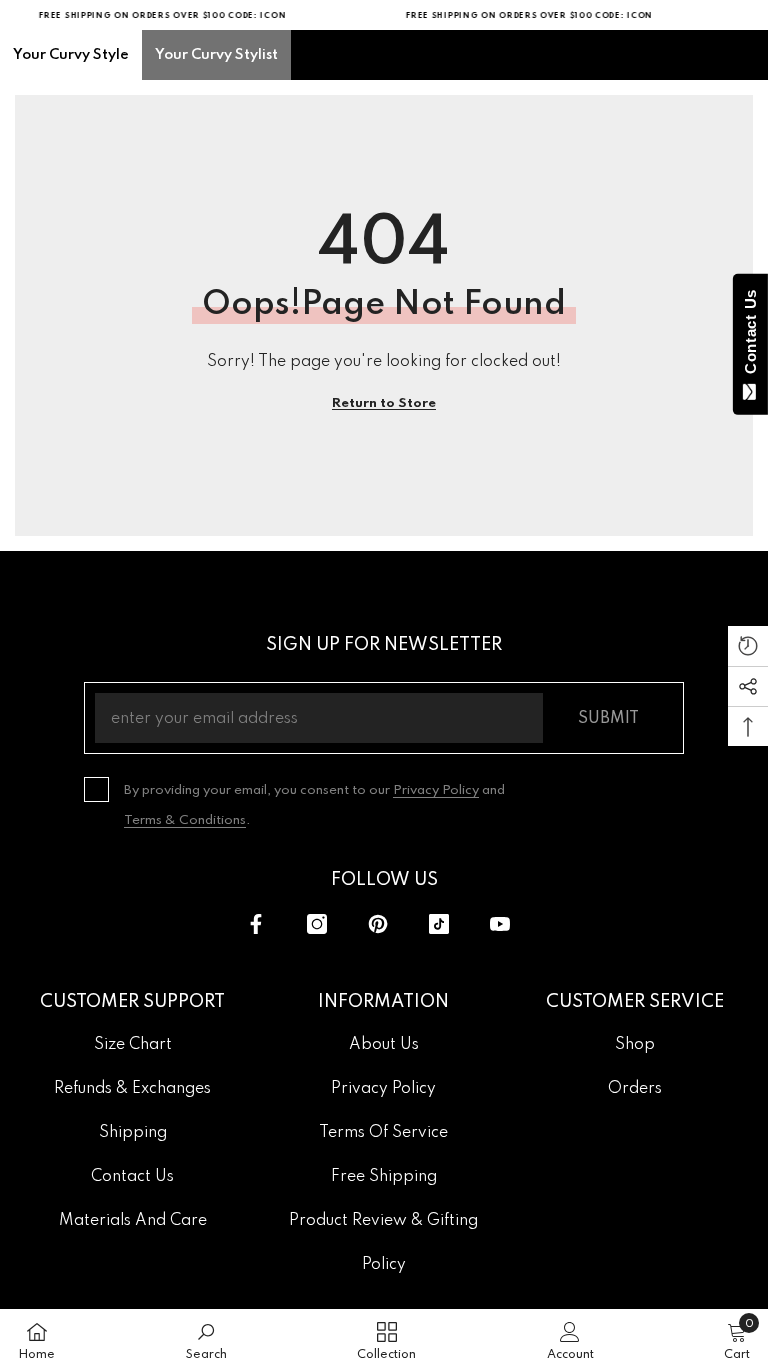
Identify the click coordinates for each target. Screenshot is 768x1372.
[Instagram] (317, 924)
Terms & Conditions (185, 820)
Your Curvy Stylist (216, 55)
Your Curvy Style (71, 55)
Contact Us (750, 336)
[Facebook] (256, 924)
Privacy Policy (436, 790)
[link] (206, 1340)
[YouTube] (500, 924)
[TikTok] (439, 924)
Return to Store (384, 403)
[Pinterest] (378, 924)
